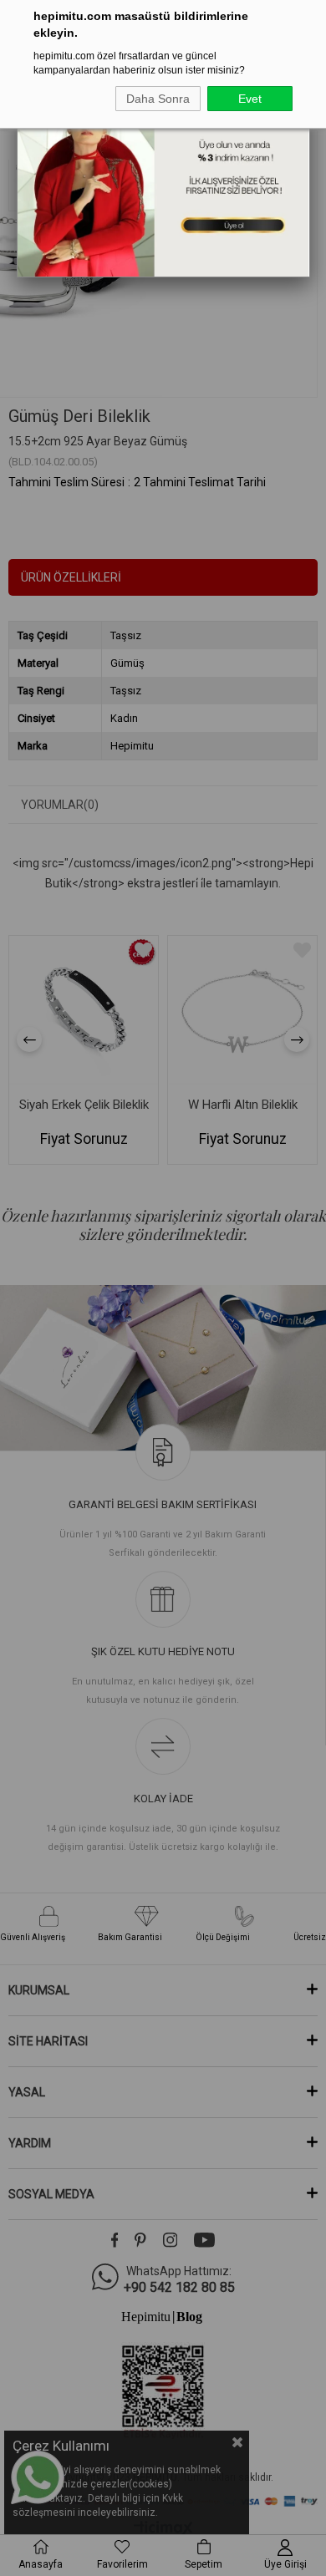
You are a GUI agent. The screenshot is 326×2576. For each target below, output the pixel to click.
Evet (250, 99)
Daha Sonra (158, 99)
